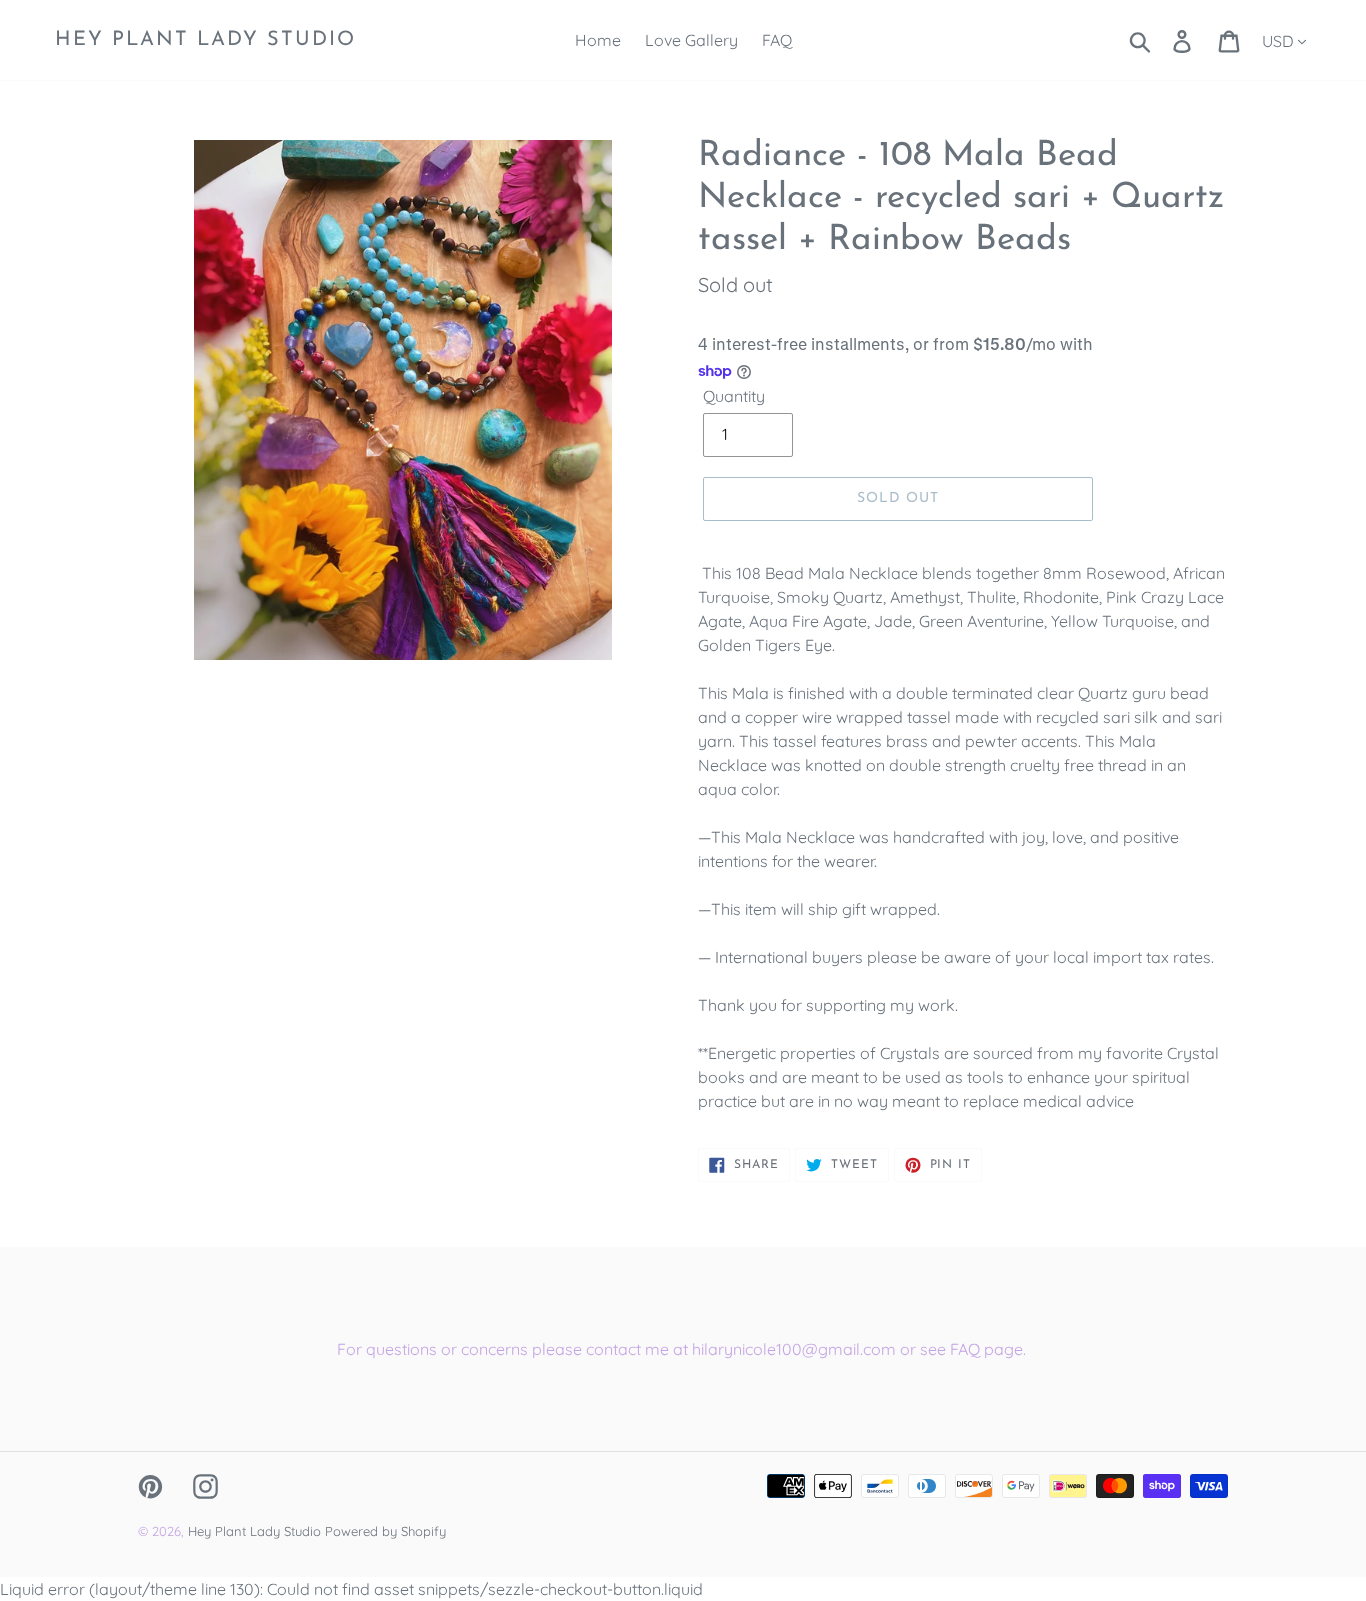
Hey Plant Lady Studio (205, 40)
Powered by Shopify (385, 1531)
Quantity (734, 396)
